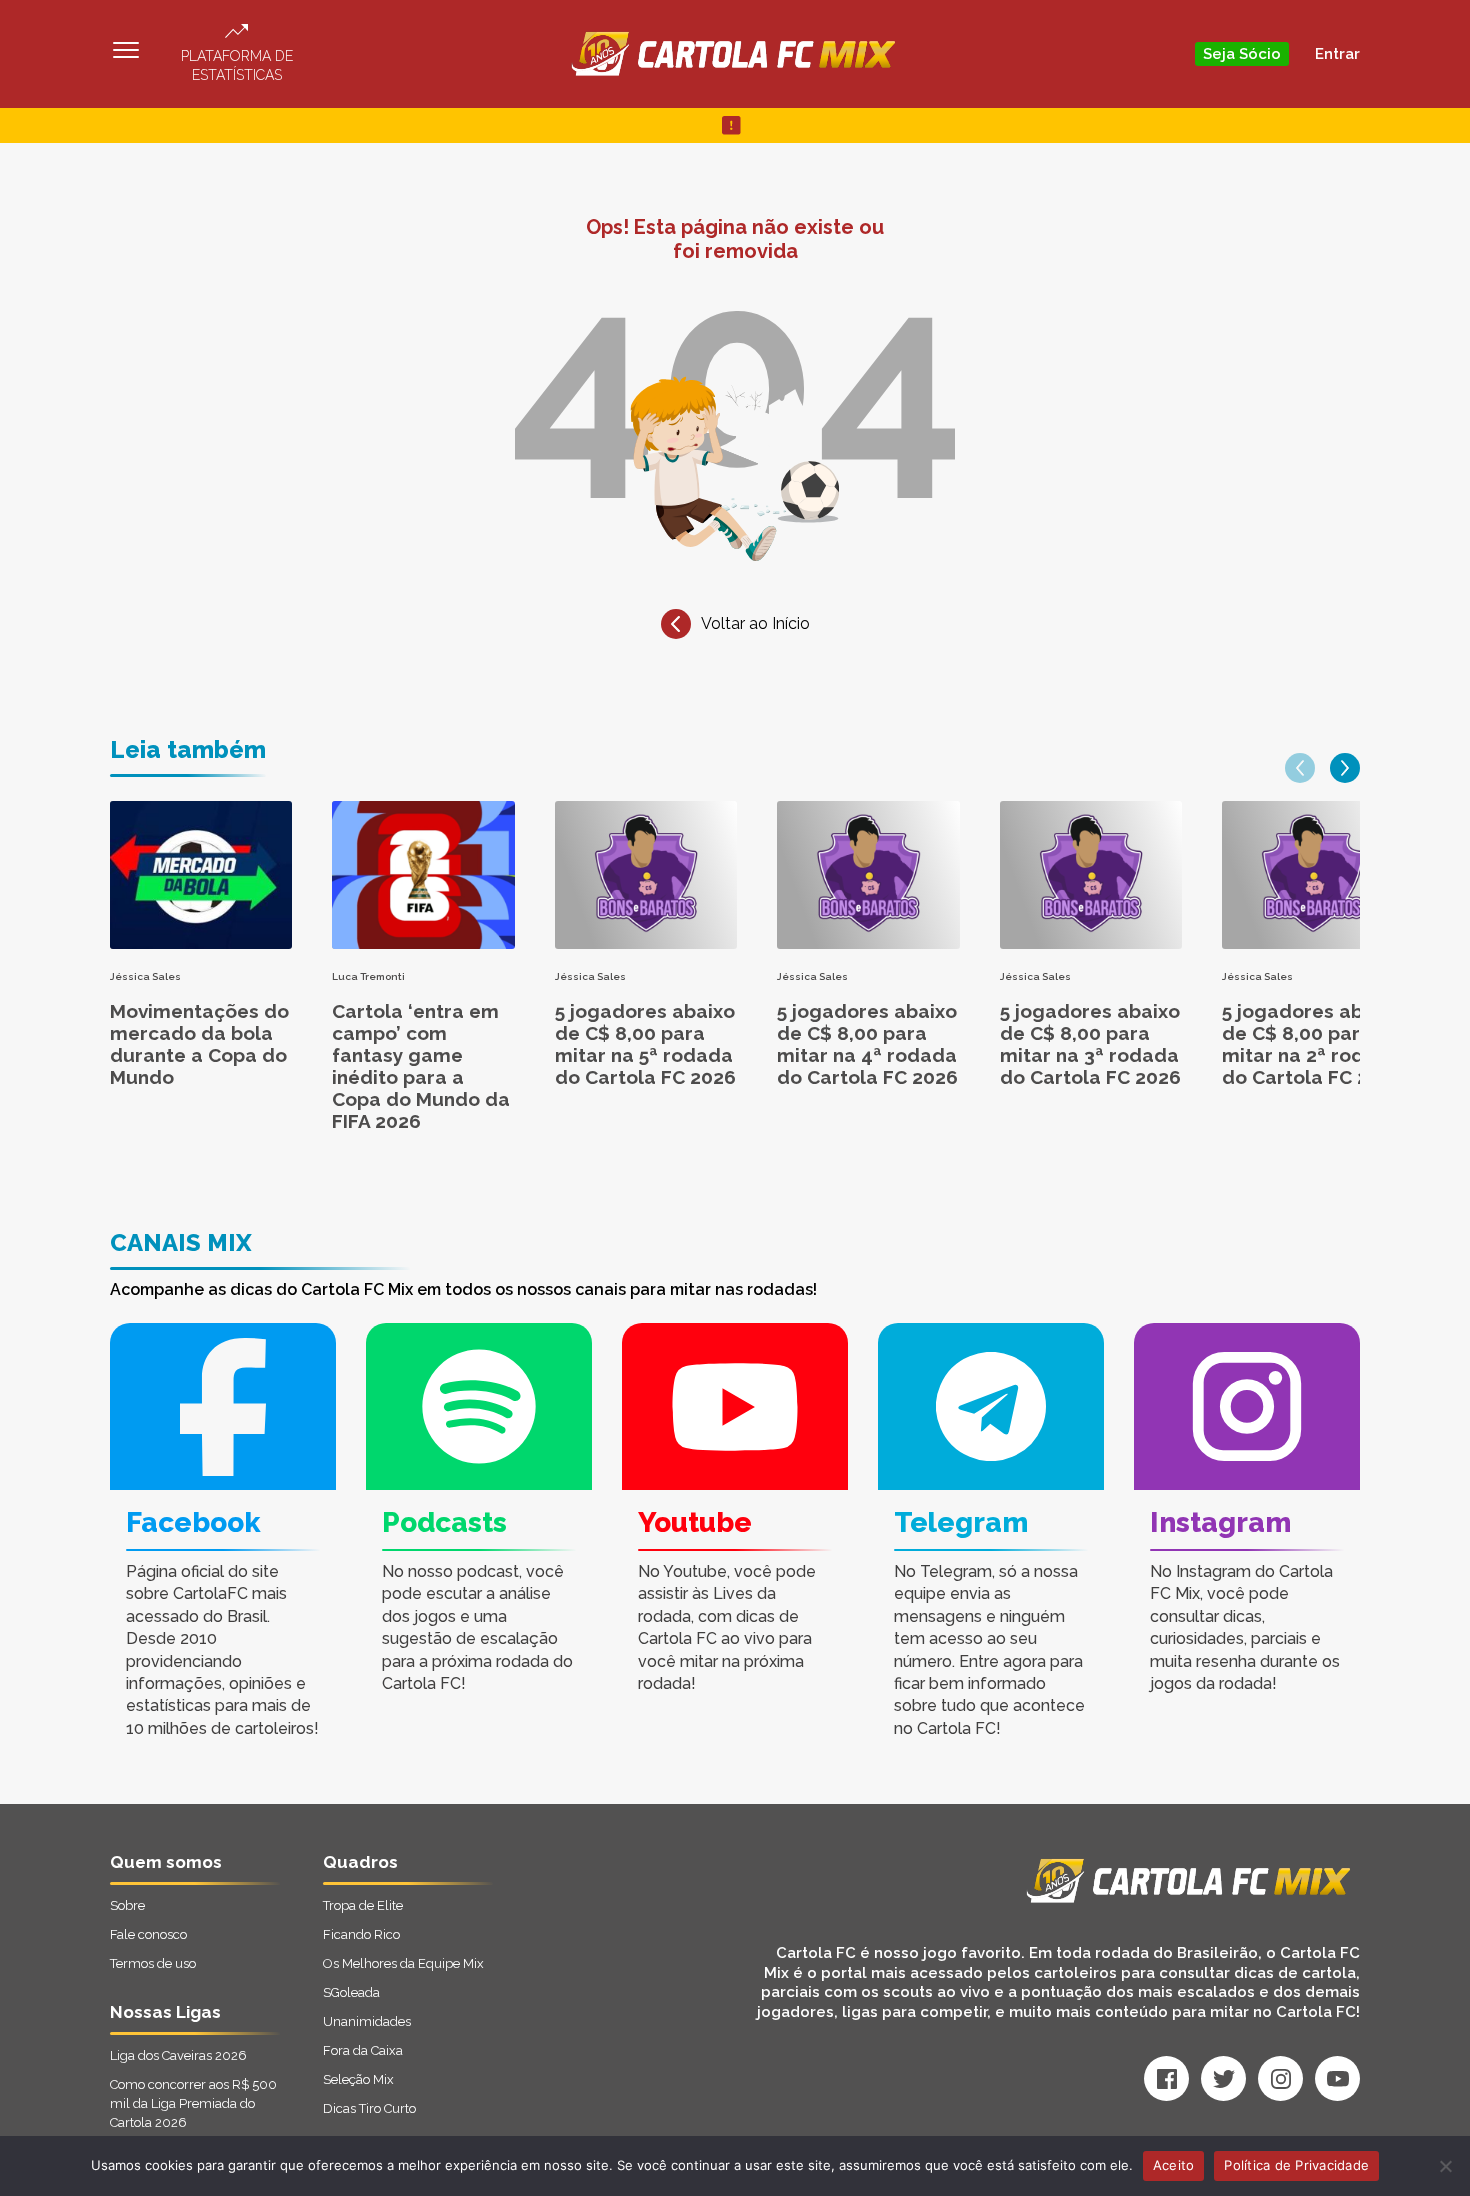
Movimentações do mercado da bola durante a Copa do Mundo (199, 1044)
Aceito (1174, 2165)
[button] (1300, 768)
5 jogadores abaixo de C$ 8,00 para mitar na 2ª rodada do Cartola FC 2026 (1312, 1044)
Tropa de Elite (363, 1905)
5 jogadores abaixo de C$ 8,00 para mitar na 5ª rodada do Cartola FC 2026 (645, 1044)
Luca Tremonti (368, 976)
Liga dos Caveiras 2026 (178, 2055)
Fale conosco (148, 1934)
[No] (1445, 2166)
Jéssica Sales (145, 976)
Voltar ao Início (755, 623)
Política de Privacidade (1296, 2165)
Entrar (1337, 54)
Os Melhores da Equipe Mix (403, 1963)
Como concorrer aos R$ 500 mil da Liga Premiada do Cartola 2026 (193, 2103)
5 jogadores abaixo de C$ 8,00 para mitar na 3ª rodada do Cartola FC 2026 (1090, 1044)
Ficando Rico (361, 1934)
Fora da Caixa (363, 2050)
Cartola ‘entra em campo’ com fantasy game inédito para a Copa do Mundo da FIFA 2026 (421, 1066)
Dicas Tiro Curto (369, 2108)
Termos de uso (153, 1963)
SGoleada (351, 1992)
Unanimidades (367, 2021)
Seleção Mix (358, 2079)
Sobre (127, 1905)
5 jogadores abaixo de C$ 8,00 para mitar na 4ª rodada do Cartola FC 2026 (867, 1044)
